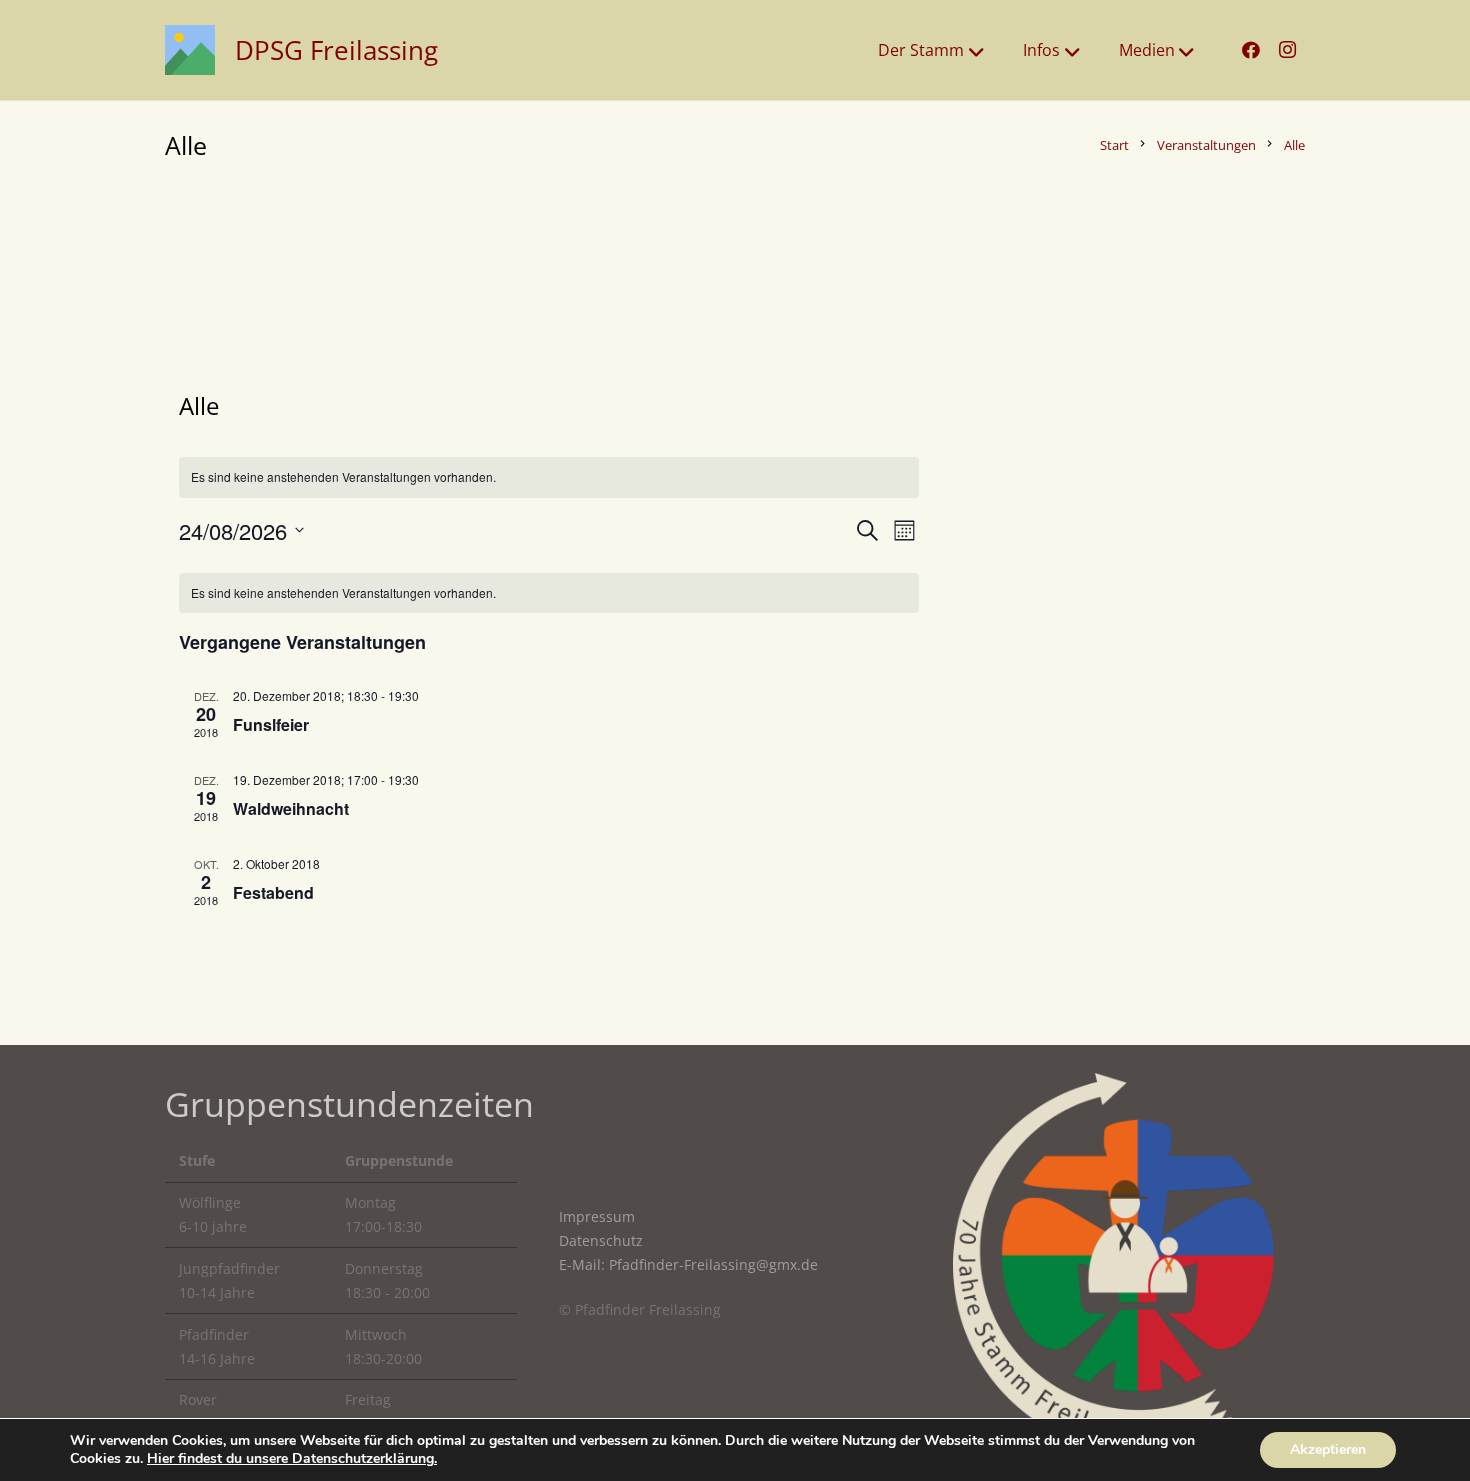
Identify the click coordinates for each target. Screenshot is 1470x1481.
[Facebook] (1251, 50)
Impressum (597, 1216)
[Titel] (190, 50)
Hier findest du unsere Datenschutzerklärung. (292, 1458)
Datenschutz (601, 1240)
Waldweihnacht (291, 808)
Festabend (273, 892)
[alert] (549, 593)
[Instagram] (1287, 50)
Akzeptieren (1328, 1449)
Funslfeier (271, 724)
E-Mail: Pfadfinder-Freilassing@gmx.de (688, 1264)
